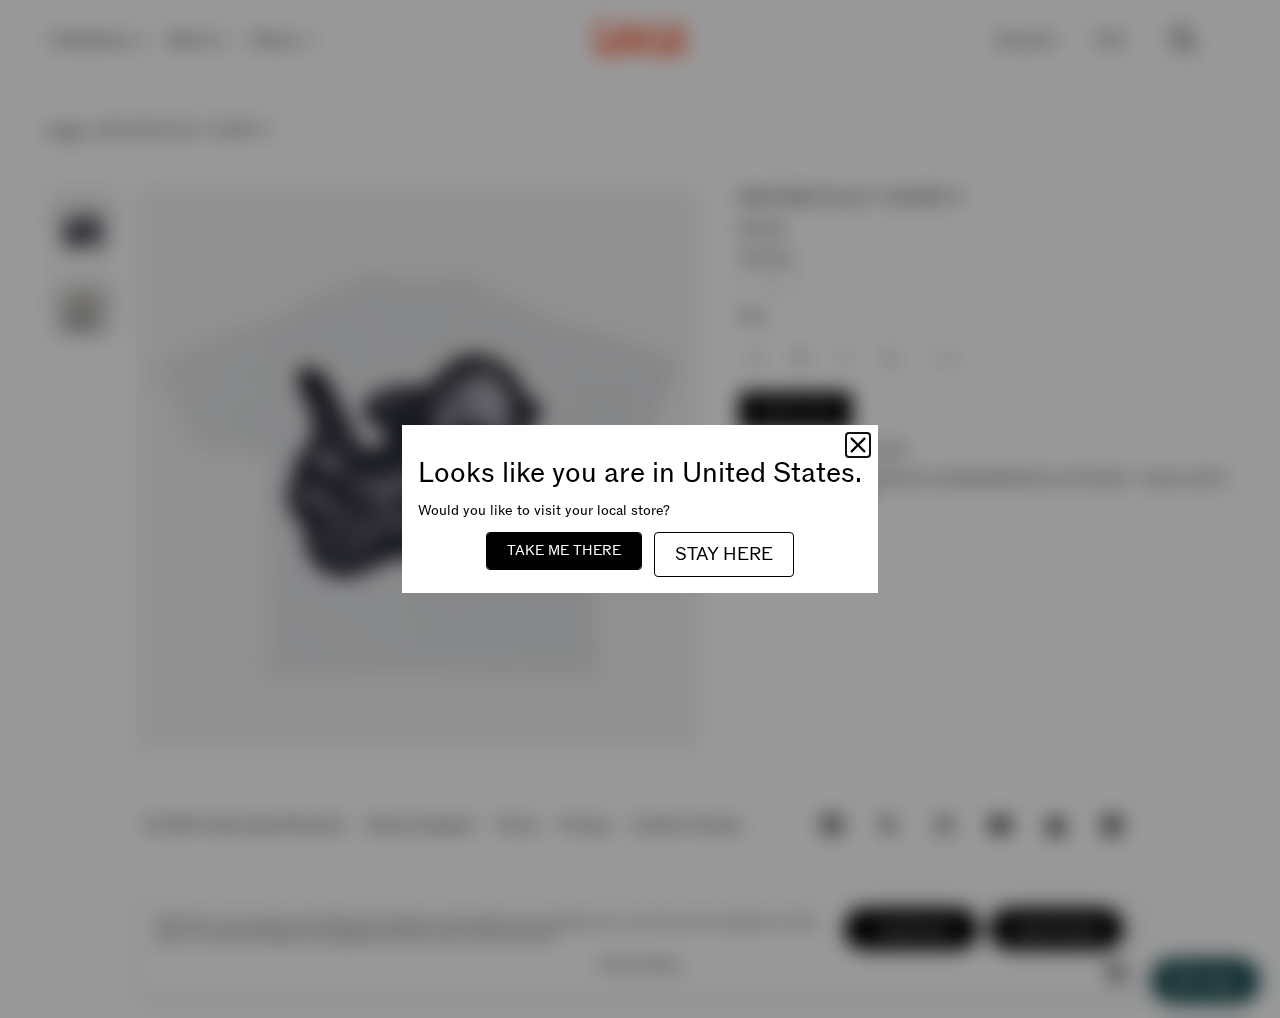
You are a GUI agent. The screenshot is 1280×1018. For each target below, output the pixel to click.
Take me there (564, 550)
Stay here (724, 554)
